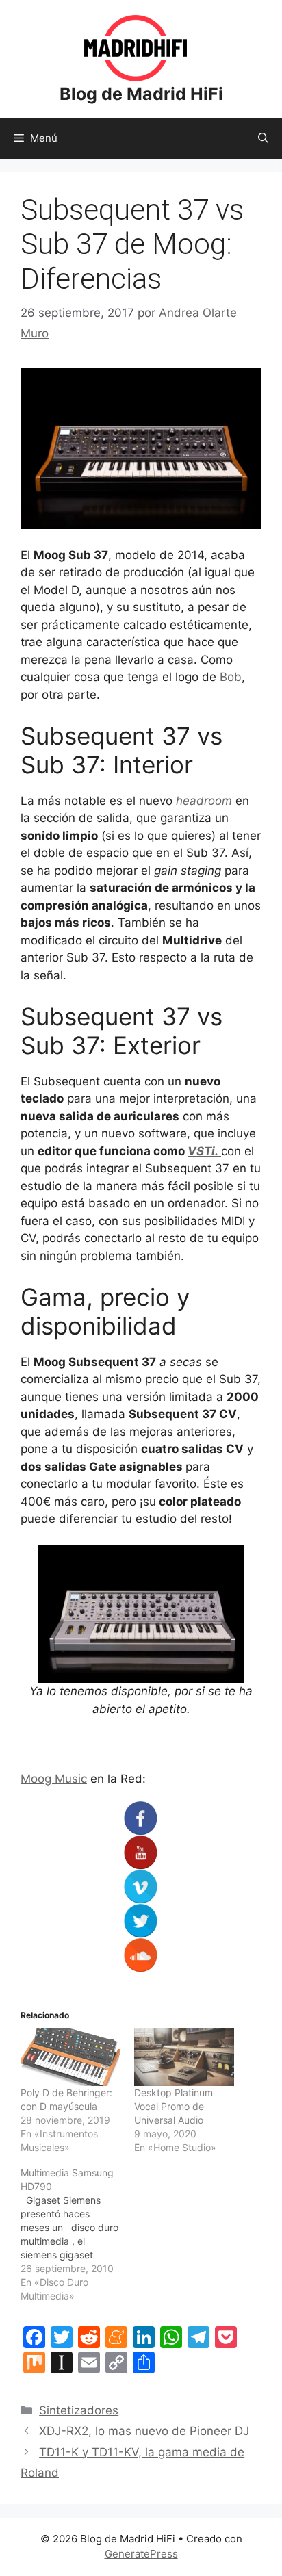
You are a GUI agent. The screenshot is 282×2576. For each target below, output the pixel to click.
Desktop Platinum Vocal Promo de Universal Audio (174, 2106)
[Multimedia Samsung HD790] (77, 2234)
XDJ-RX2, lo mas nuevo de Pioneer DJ (144, 2431)
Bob (231, 677)
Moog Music (54, 1779)
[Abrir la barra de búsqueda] (263, 138)
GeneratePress (141, 2554)
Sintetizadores (79, 2410)
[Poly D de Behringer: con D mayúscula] (70, 2057)
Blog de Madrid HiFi (141, 94)
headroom (204, 801)
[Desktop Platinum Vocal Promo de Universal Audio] (184, 2057)
